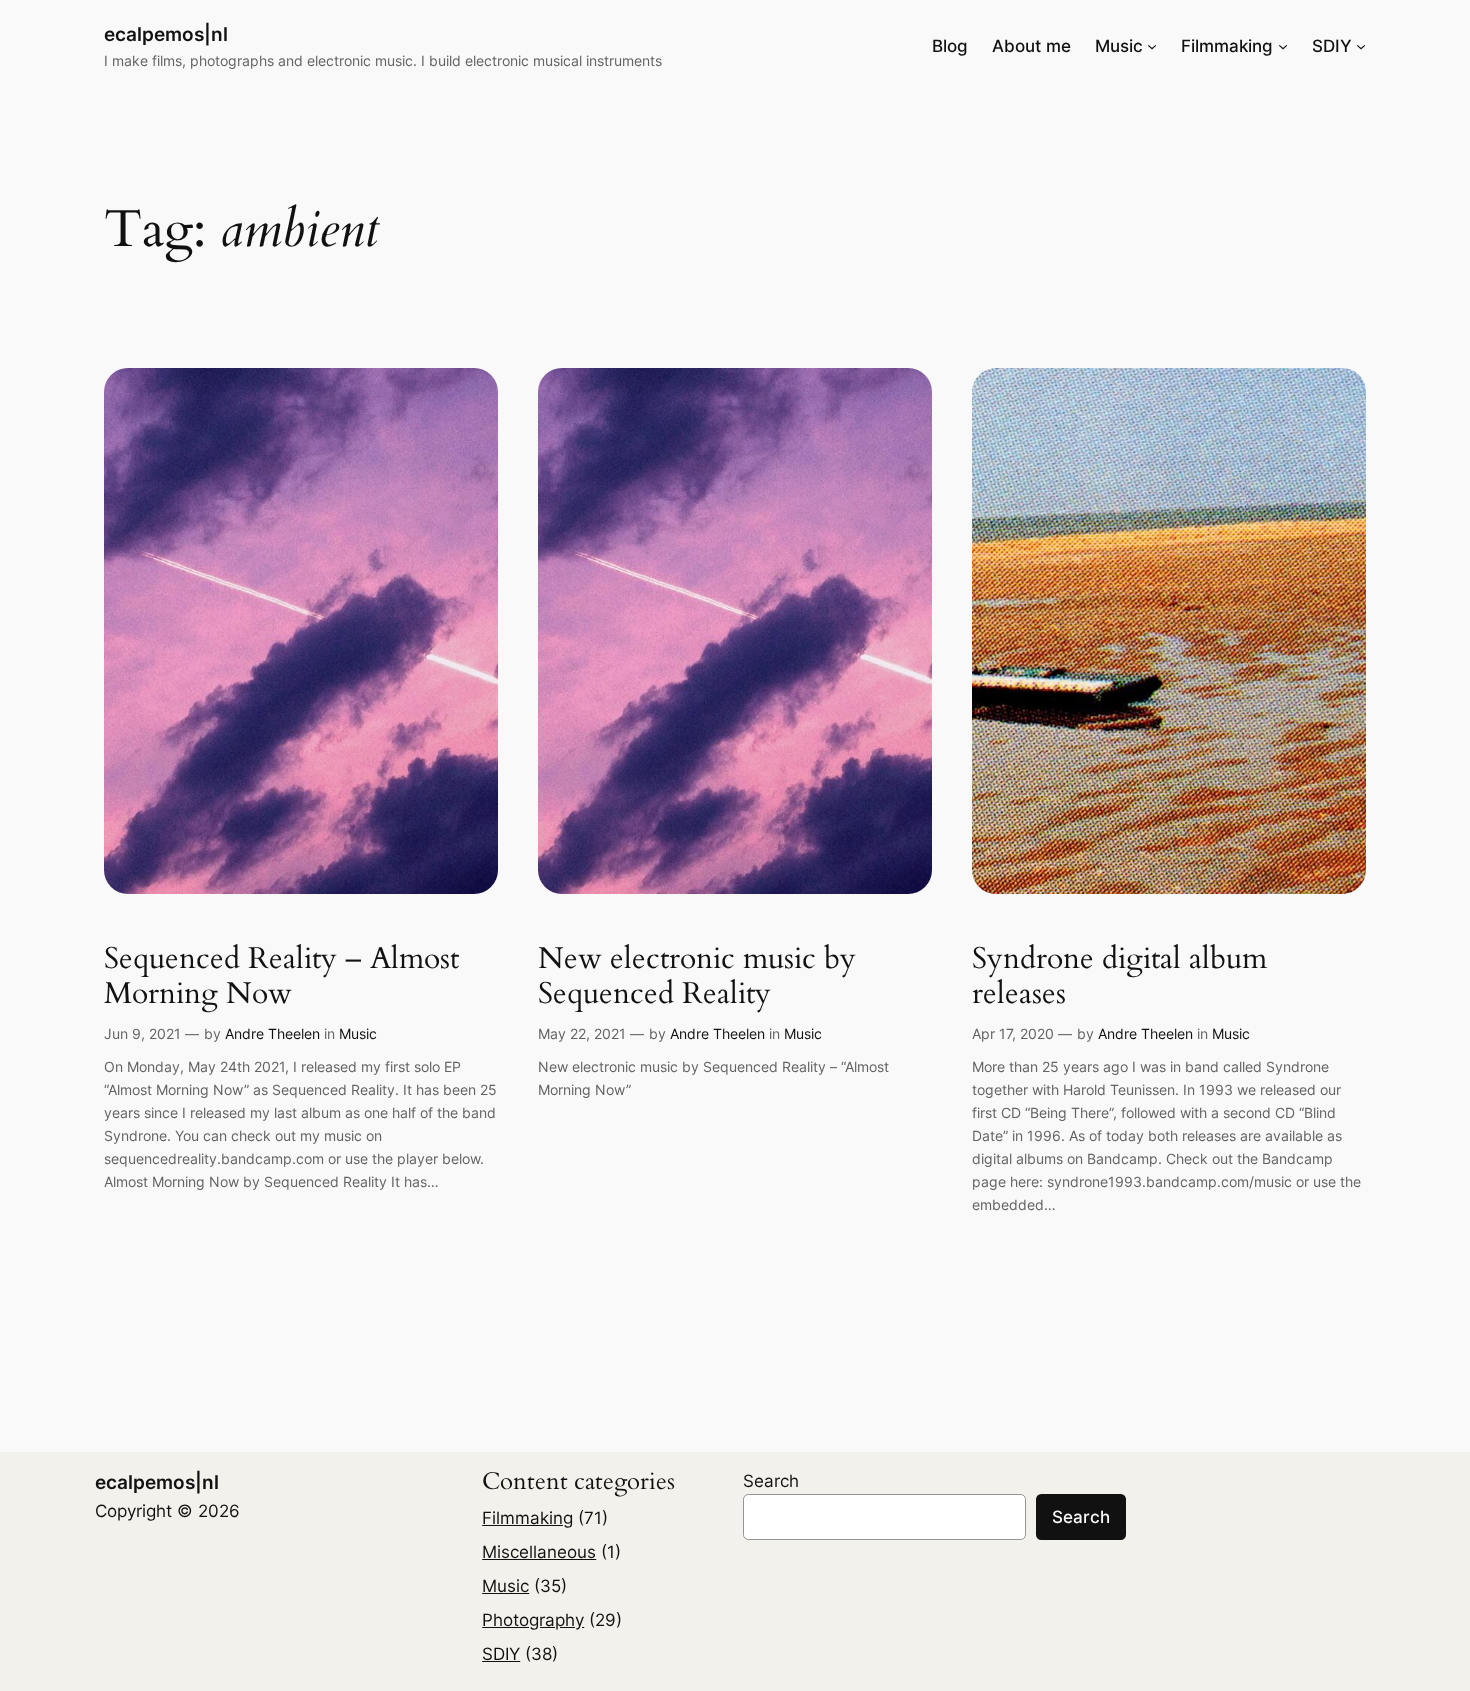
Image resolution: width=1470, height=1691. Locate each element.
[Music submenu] (1152, 46)
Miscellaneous (539, 1552)
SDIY (501, 1654)
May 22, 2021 (582, 1033)
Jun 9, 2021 (142, 1033)
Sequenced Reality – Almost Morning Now (281, 977)
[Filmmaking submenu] (1283, 46)
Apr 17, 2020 (1013, 1033)
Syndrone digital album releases (1119, 977)
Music (358, 1033)
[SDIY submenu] (1361, 46)
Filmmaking (527, 1518)
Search (771, 1481)
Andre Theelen (272, 1033)
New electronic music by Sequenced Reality (697, 977)
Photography (533, 1620)
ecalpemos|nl (166, 34)
